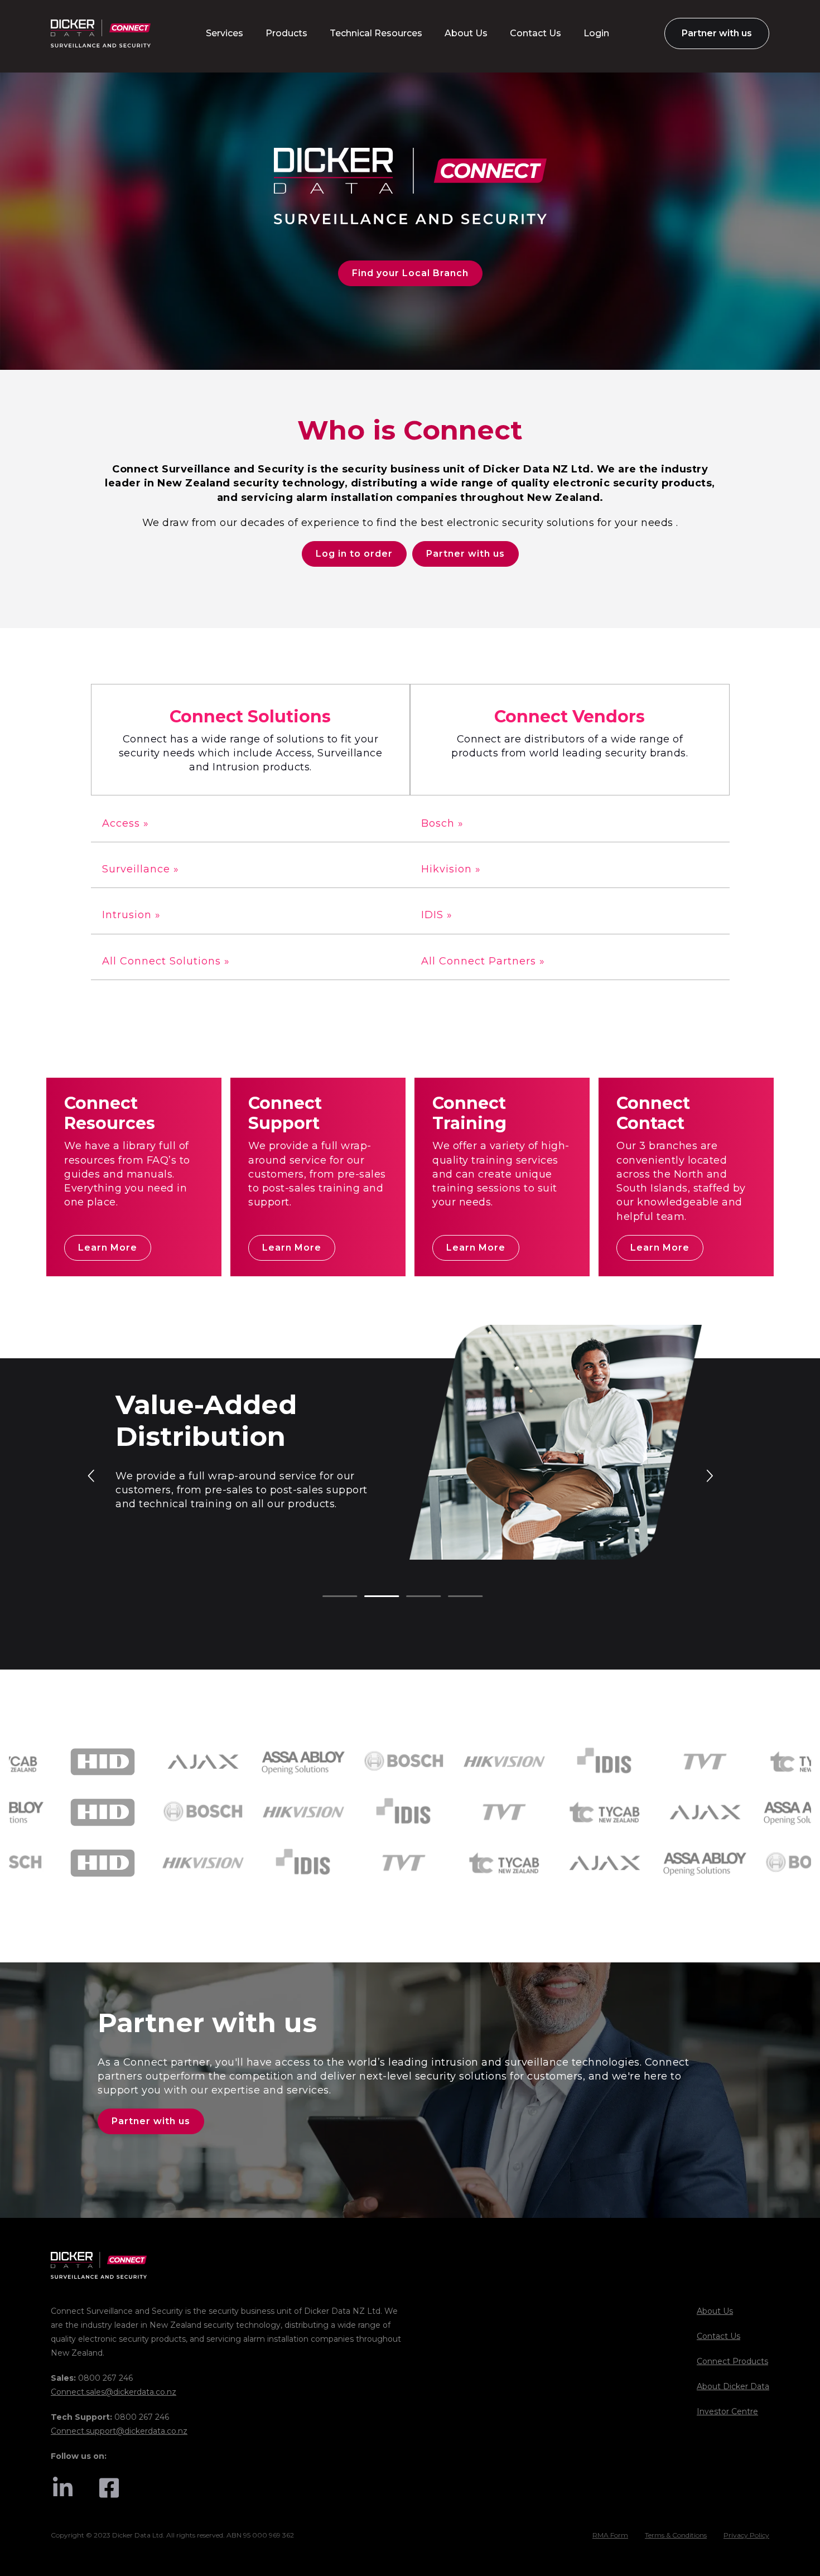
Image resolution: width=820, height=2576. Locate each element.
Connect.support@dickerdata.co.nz (119, 2431)
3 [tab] (412, 1597)
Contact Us (718, 2336)
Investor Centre (727, 2411)
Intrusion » (131, 915)
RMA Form (610, 2535)
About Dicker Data (733, 2386)
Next (709, 1475)
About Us (715, 2311)
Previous (92, 1475)
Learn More (108, 1248)
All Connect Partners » (483, 961)
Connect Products (732, 2361)
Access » (126, 823)
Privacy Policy (746, 2535)
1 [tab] (328, 1597)
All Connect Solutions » (166, 961)
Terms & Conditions (676, 2535)
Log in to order (354, 554)
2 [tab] (370, 1597)
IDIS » (437, 915)
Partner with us (466, 554)
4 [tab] (454, 1597)
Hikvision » (451, 869)
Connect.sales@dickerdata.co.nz (114, 2392)
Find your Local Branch (410, 273)
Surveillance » (141, 869)
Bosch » (442, 823)
